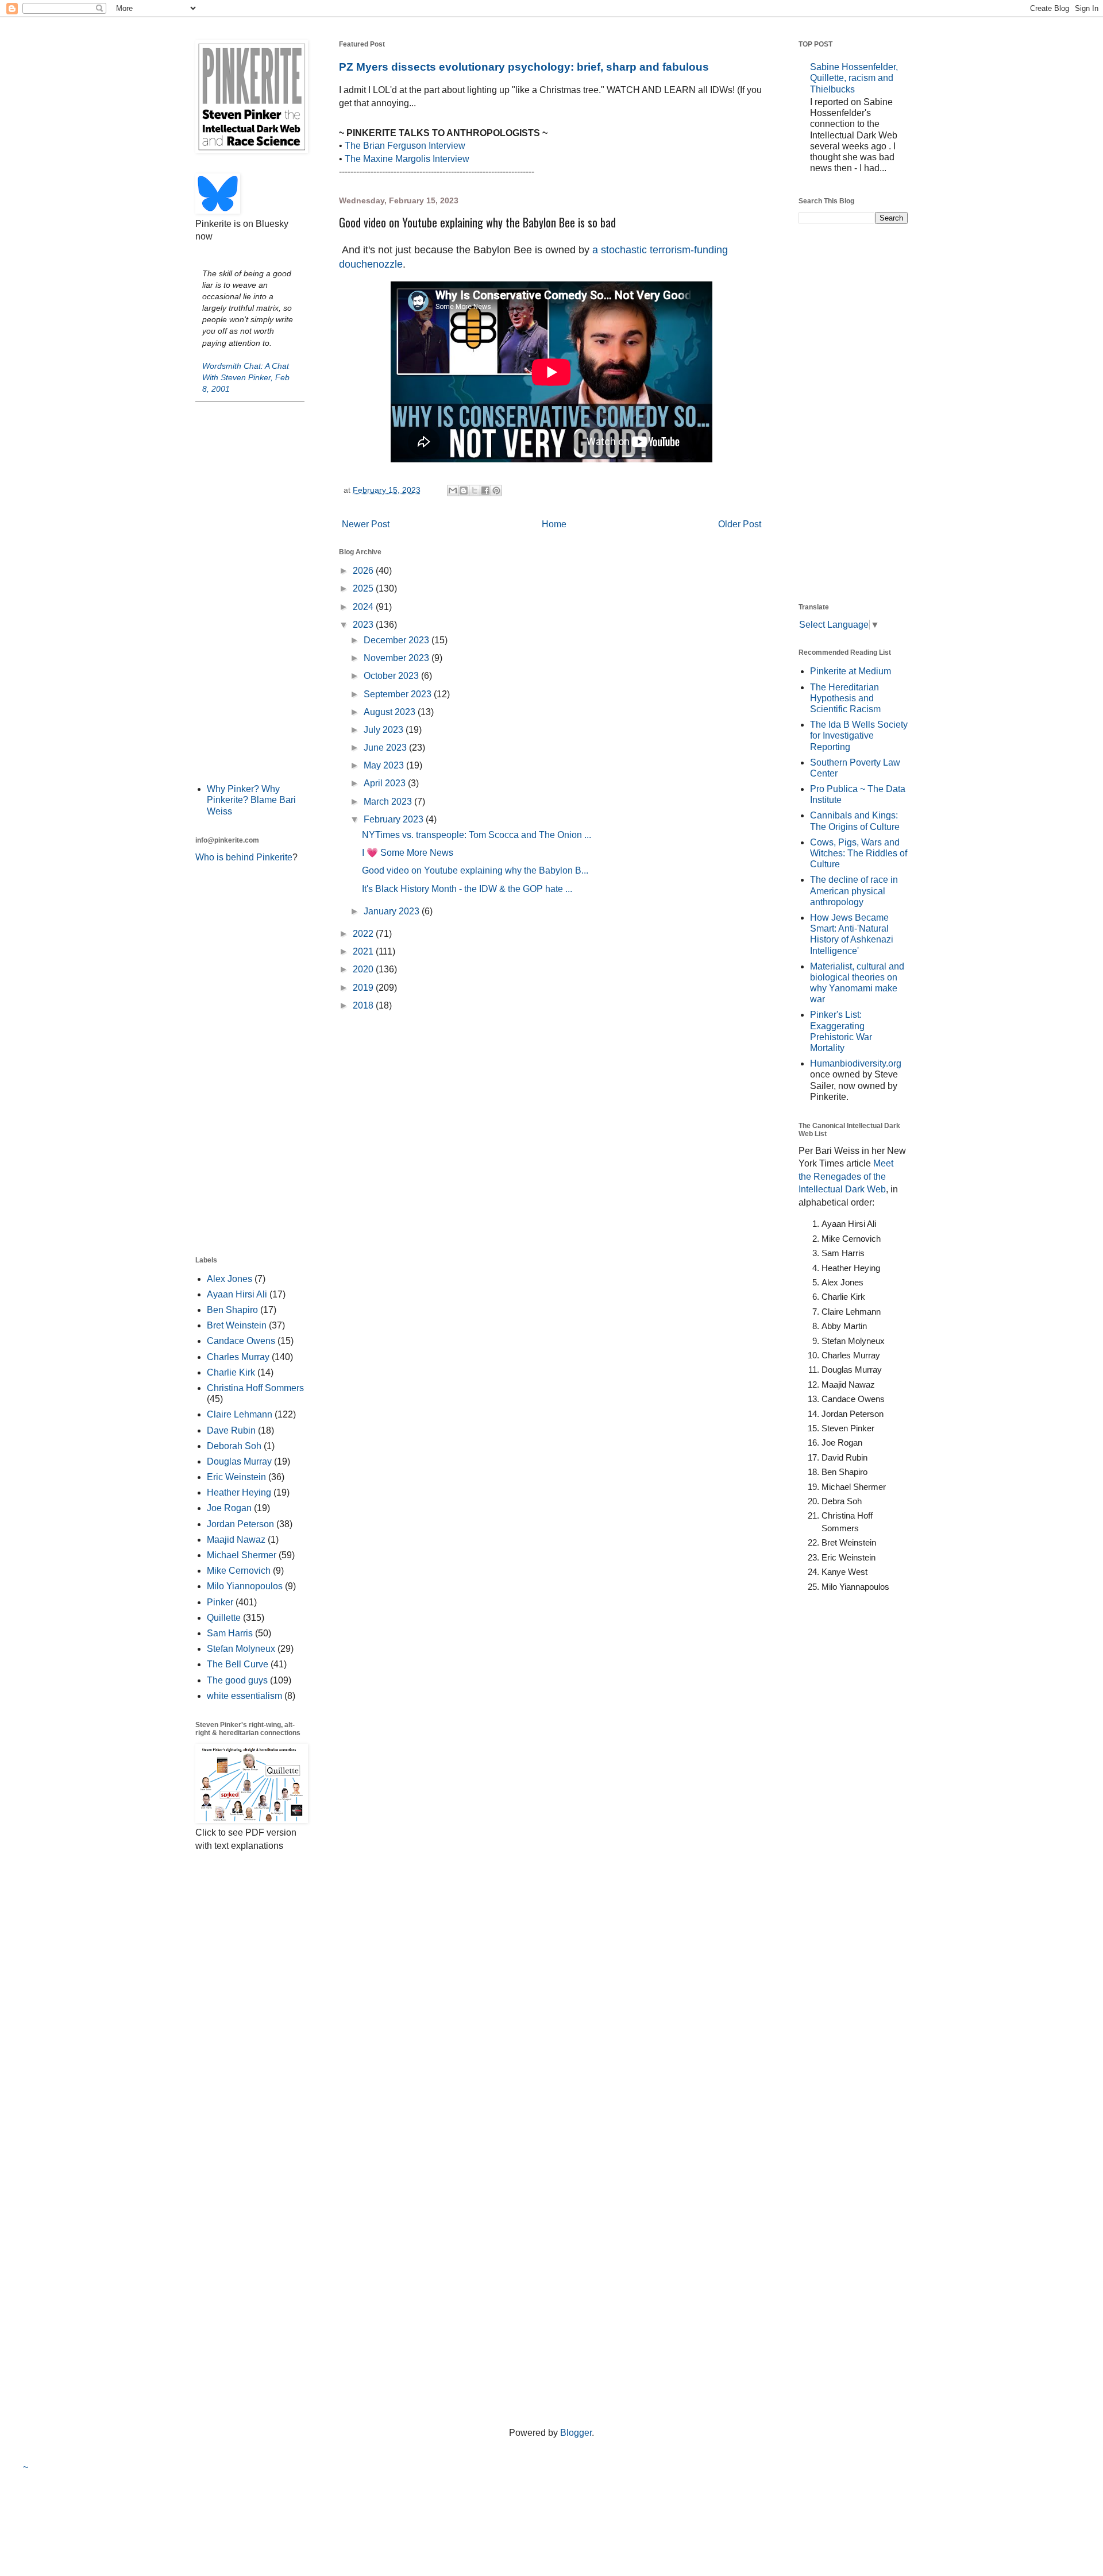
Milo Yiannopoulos (245, 1586)
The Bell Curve (238, 1664)
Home (554, 524)
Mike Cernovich (239, 1571)
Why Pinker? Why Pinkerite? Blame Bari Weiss (251, 800)
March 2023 (389, 802)
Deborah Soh (234, 1446)
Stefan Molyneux (241, 1649)
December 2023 (398, 640)
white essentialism (244, 1696)
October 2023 (392, 676)
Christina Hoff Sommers (255, 1388)
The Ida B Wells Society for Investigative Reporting (859, 735)
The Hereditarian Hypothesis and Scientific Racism (845, 698)
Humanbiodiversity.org (856, 1063)
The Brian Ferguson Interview (405, 146)
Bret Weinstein (237, 1325)
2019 (364, 988)
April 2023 (386, 783)
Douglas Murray (239, 1461)
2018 (364, 1005)
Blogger (576, 2433)
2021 (364, 951)
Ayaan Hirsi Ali (237, 1294)
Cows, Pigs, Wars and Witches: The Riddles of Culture (859, 853)
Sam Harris (230, 1633)
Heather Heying (239, 1492)
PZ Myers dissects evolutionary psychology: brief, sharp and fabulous (524, 67)
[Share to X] (475, 491)
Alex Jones (230, 1279)
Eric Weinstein (236, 1477)
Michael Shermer (242, 1555)
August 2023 (391, 712)
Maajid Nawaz (236, 1540)
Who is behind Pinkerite (244, 857)
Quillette (224, 1618)
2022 (364, 934)
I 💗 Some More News (408, 853)
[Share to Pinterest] (496, 491)
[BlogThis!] (464, 491)
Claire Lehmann (240, 1414)
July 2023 (385, 730)
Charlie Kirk (231, 1372)
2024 (364, 607)
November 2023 (398, 658)
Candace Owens (241, 1341)
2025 (364, 588)
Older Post (740, 524)
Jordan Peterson (240, 1524)
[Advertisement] (250, 592)
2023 (364, 625)
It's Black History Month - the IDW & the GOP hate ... (467, 889)
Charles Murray (238, 1357)
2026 (364, 571)
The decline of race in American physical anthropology (854, 891)
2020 (364, 969)
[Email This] (453, 491)
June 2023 (386, 748)
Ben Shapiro (232, 1310)
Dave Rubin (231, 1430)
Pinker (220, 1602)
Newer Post (366, 524)
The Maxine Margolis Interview (407, 159)
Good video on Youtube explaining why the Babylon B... (475, 870)
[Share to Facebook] (485, 491)
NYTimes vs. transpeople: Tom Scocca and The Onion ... (477, 835)
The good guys (237, 1680)
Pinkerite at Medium (851, 671)
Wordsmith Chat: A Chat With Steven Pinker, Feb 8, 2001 (246, 377)
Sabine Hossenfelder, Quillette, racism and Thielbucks (854, 78)
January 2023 (393, 911)
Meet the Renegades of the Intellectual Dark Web (846, 1176)
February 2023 (395, 819)
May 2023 (385, 765)
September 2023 (399, 694)
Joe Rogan (229, 1508)
